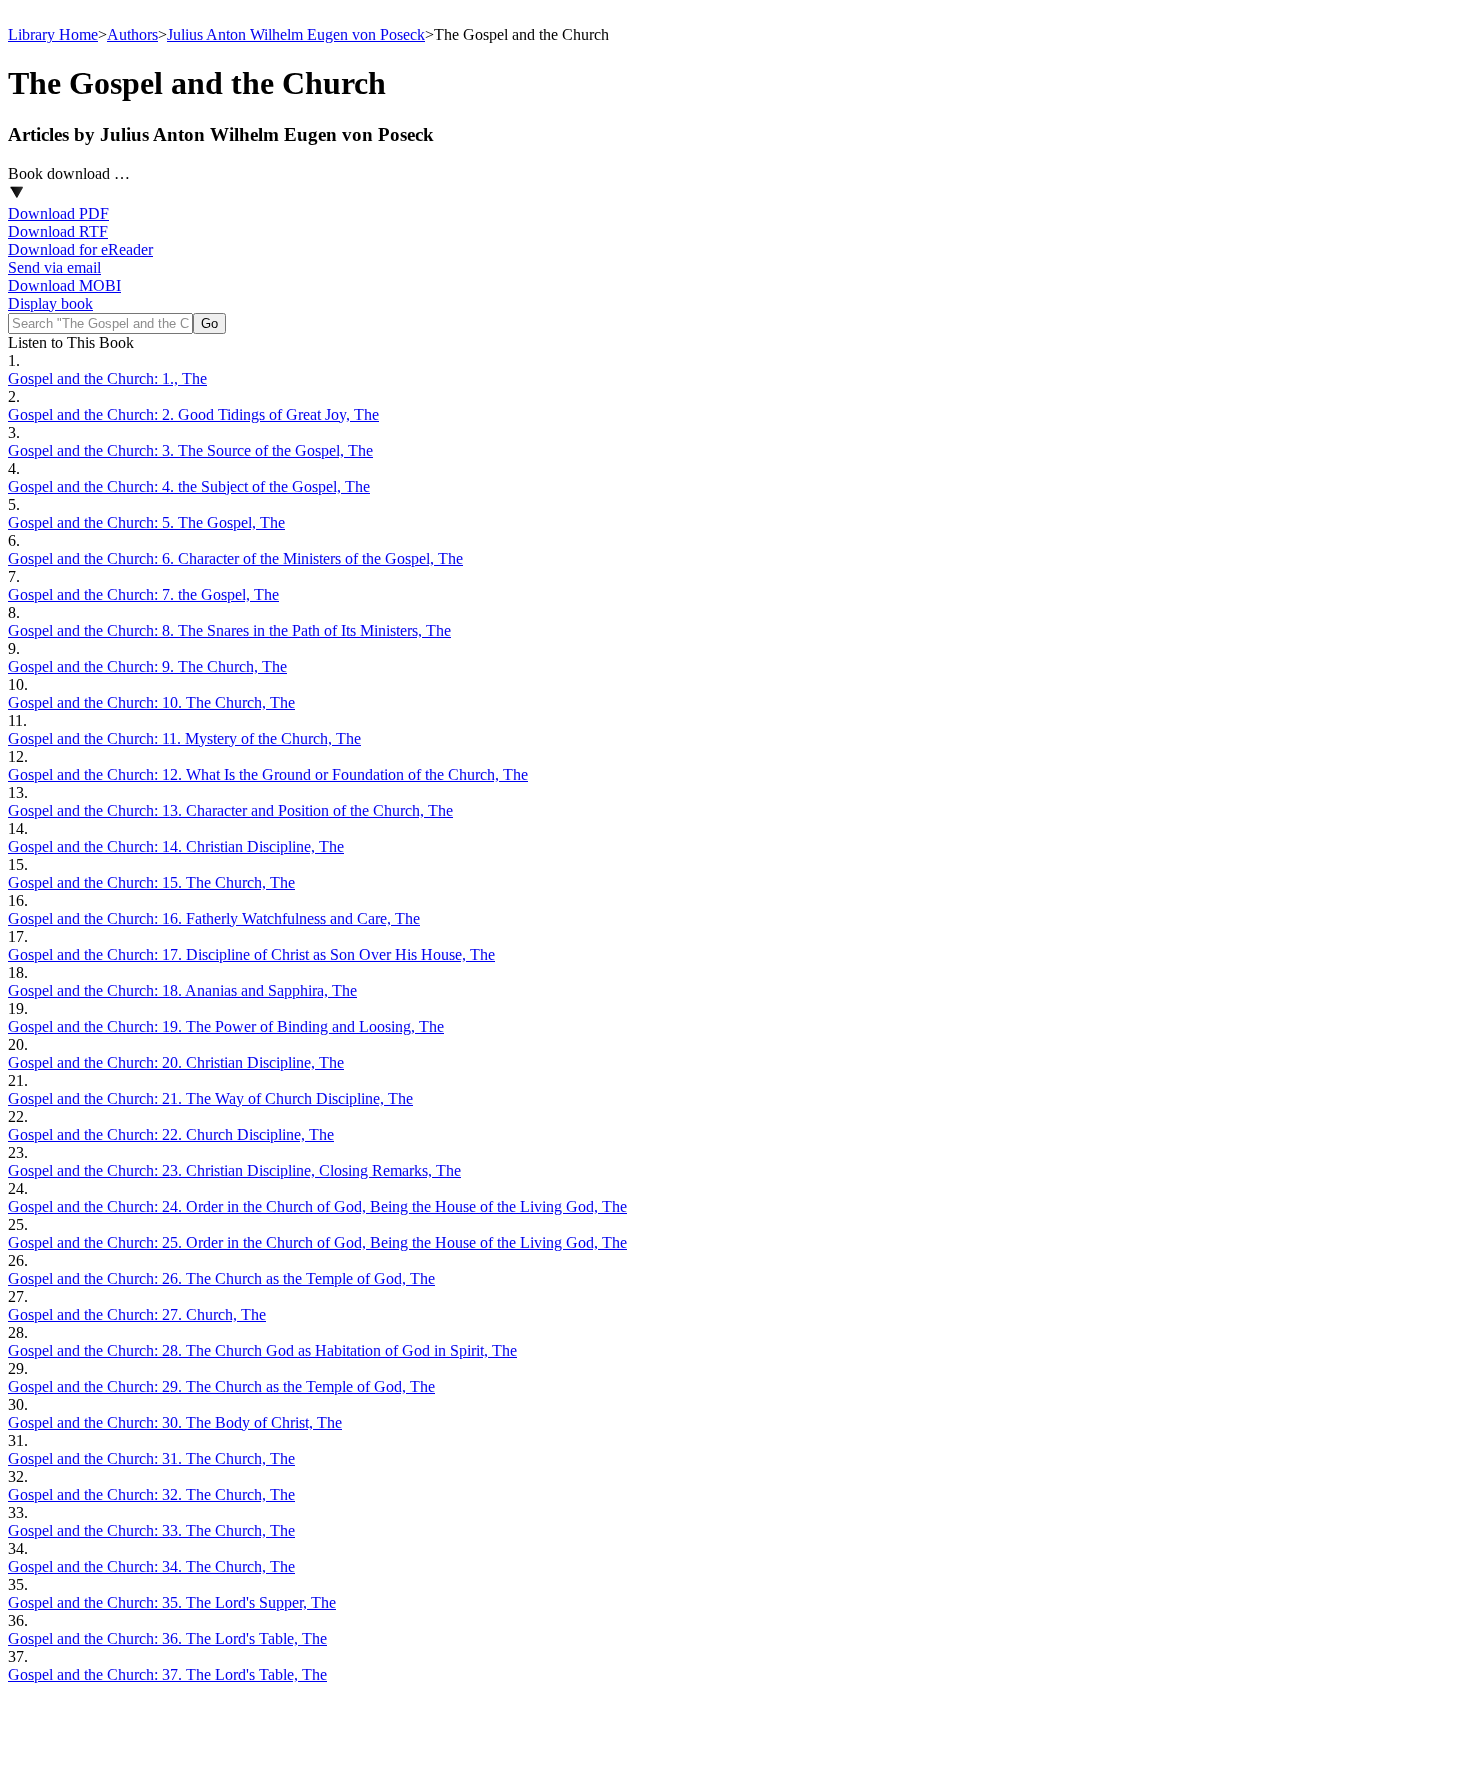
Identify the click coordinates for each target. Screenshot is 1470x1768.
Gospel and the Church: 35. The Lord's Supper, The (172, 1602)
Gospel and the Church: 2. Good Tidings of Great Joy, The (193, 414)
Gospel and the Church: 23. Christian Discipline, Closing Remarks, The (234, 1170)
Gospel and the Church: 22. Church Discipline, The (171, 1134)
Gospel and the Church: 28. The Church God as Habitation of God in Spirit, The (262, 1350)
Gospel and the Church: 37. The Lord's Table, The (167, 1674)
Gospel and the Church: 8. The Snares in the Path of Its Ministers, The (229, 630)
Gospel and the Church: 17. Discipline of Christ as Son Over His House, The (251, 954)
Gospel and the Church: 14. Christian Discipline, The (176, 846)
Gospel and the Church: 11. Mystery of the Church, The (184, 738)
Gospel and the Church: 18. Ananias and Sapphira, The (182, 990)
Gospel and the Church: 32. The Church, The (151, 1494)
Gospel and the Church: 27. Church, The (137, 1314)
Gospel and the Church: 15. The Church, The (151, 882)
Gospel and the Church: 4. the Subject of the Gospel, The (189, 486)
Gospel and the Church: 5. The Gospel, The (146, 522)
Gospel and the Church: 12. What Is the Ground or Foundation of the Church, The (268, 774)
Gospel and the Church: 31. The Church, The (151, 1458)
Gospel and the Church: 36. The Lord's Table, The (167, 1638)
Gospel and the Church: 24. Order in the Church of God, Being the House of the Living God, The (317, 1206)
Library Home (53, 34)
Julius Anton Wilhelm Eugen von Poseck (296, 34)
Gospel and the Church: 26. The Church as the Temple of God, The (221, 1278)
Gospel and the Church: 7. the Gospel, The (143, 594)
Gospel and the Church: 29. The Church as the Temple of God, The (221, 1386)
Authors (132, 34)
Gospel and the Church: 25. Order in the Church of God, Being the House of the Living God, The (317, 1242)
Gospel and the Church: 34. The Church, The (151, 1566)
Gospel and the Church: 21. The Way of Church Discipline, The (210, 1098)
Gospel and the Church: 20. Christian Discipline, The (176, 1062)
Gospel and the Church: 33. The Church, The (151, 1530)
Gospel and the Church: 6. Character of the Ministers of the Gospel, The (235, 558)
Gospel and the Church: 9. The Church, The (147, 666)
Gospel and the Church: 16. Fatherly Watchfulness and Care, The (214, 918)
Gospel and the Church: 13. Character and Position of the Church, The (230, 810)
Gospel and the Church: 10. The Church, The (151, 702)
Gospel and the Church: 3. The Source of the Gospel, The (190, 450)
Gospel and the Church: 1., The (107, 378)
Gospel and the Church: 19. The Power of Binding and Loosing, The (226, 1026)
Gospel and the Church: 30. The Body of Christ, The (175, 1422)
